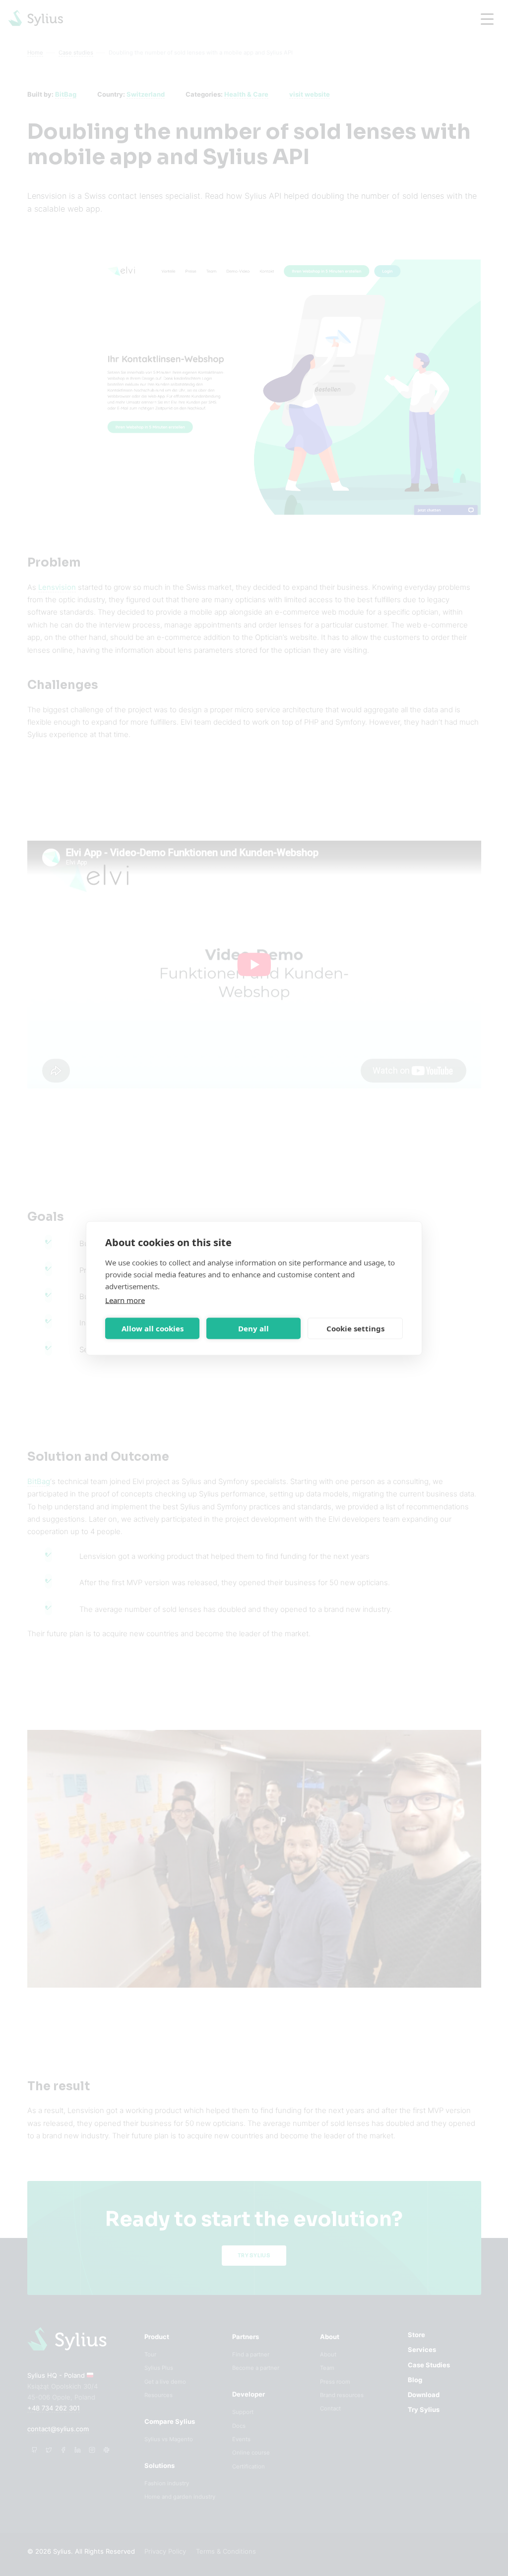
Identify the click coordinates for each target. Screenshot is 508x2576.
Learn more (125, 1300)
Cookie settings (355, 1328)
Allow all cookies (153, 1328)
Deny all (254, 1328)
